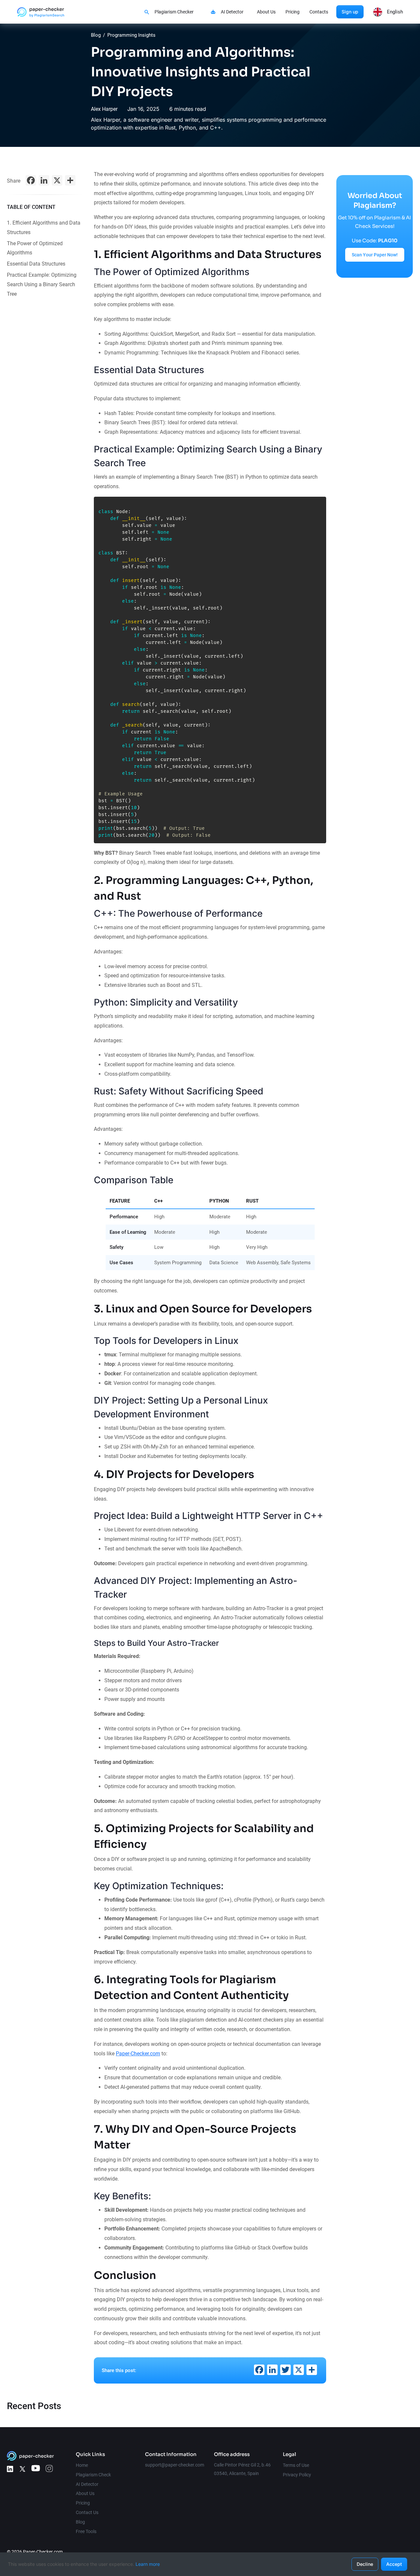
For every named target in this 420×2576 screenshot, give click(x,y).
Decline (365, 2564)
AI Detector (232, 12)
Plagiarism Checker (174, 12)
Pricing (293, 12)
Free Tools (86, 2531)
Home (82, 2465)
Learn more (148, 2564)
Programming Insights (131, 35)
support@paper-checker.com (175, 2465)
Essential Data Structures (36, 264)
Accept (394, 2564)
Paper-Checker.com (138, 2054)
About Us (266, 12)
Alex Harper (104, 109)
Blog (96, 35)
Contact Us (87, 2512)
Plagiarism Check (93, 2475)
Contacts (319, 12)
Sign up (350, 12)
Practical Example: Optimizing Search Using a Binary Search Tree (42, 284)
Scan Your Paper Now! (375, 255)
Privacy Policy (297, 2475)
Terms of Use (296, 2465)
